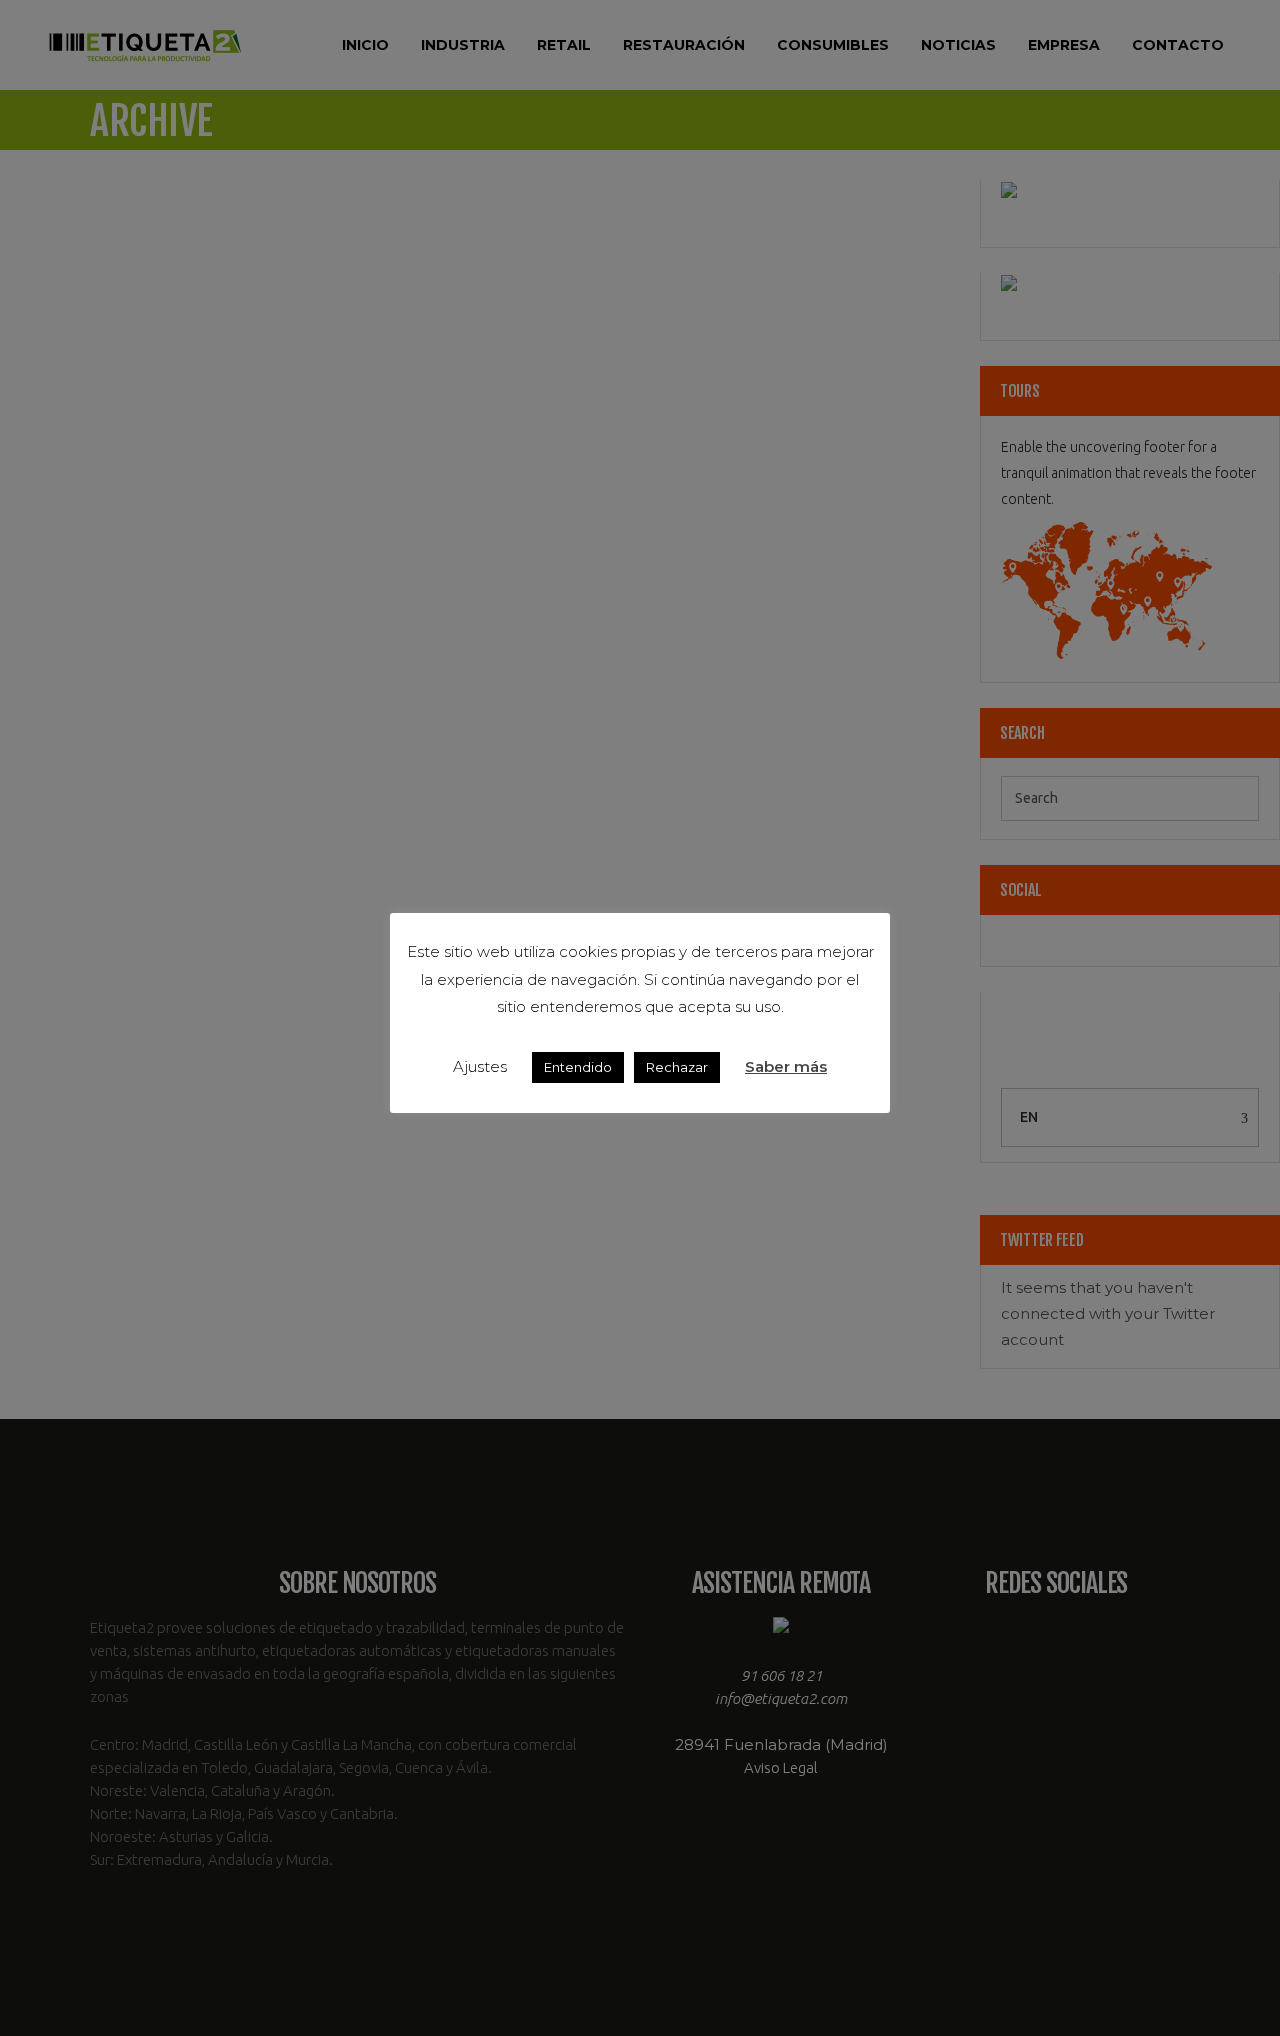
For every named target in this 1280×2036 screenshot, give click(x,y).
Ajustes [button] (480, 1066)
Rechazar (677, 1067)
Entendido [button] (578, 1067)
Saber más (786, 1066)
